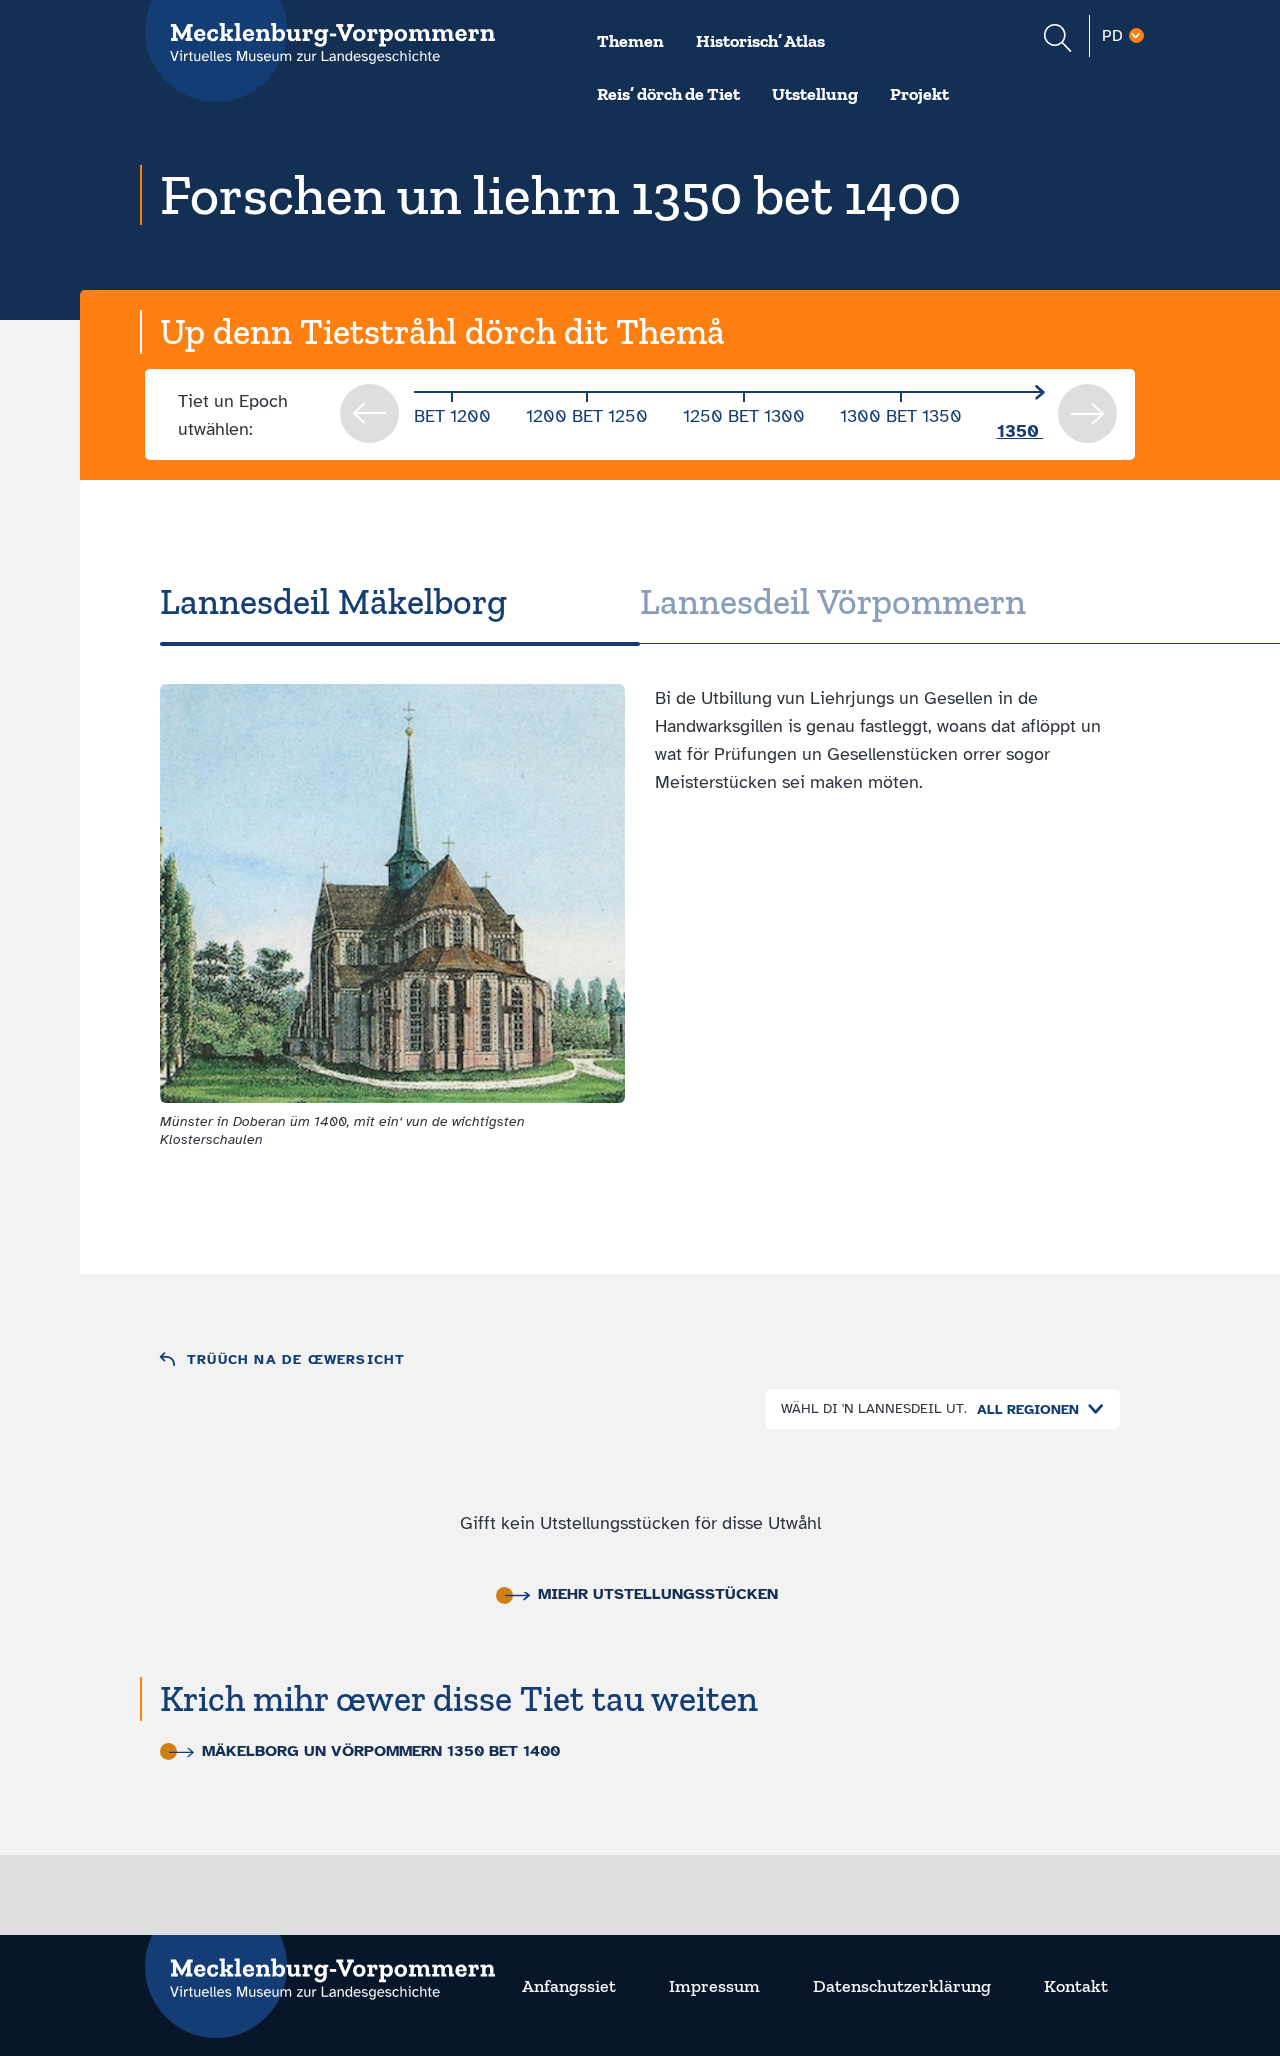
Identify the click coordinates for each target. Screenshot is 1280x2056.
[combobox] (1035, 1409)
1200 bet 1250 (587, 416)
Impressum (714, 1986)
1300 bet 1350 (901, 416)
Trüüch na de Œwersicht (296, 1359)
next (1087, 413)
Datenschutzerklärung (902, 1986)
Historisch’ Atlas (760, 41)
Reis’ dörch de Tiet (668, 94)
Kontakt (1076, 1986)
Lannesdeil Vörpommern (833, 601)
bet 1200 (452, 416)
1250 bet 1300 (744, 416)
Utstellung (815, 94)
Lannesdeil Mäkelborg (333, 601)
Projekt (919, 94)
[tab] (400, 602)
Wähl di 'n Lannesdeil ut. (874, 1408)
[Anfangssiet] (320, 1966)
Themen (630, 41)
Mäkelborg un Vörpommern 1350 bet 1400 (381, 1751)
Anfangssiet (569, 1986)
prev (369, 413)
